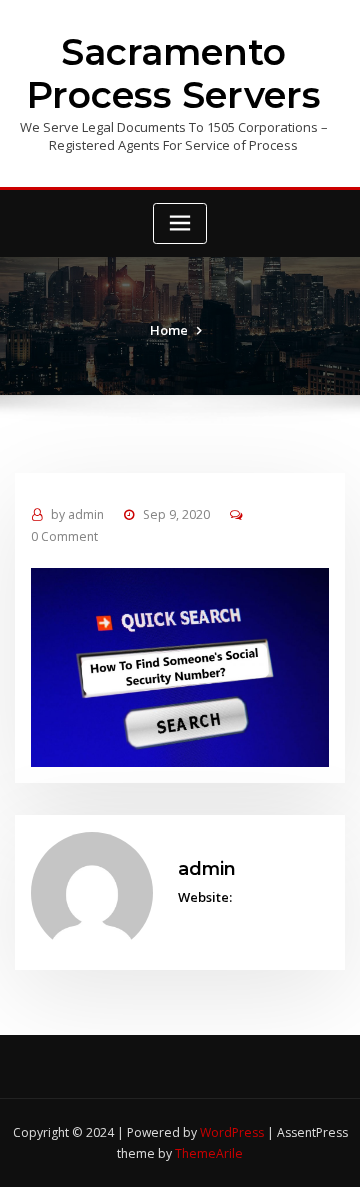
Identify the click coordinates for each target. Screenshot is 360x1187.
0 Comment (64, 536)
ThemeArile (209, 1153)
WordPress (232, 1132)
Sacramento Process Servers (174, 74)
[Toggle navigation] (180, 223)
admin (77, 514)
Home (169, 330)
